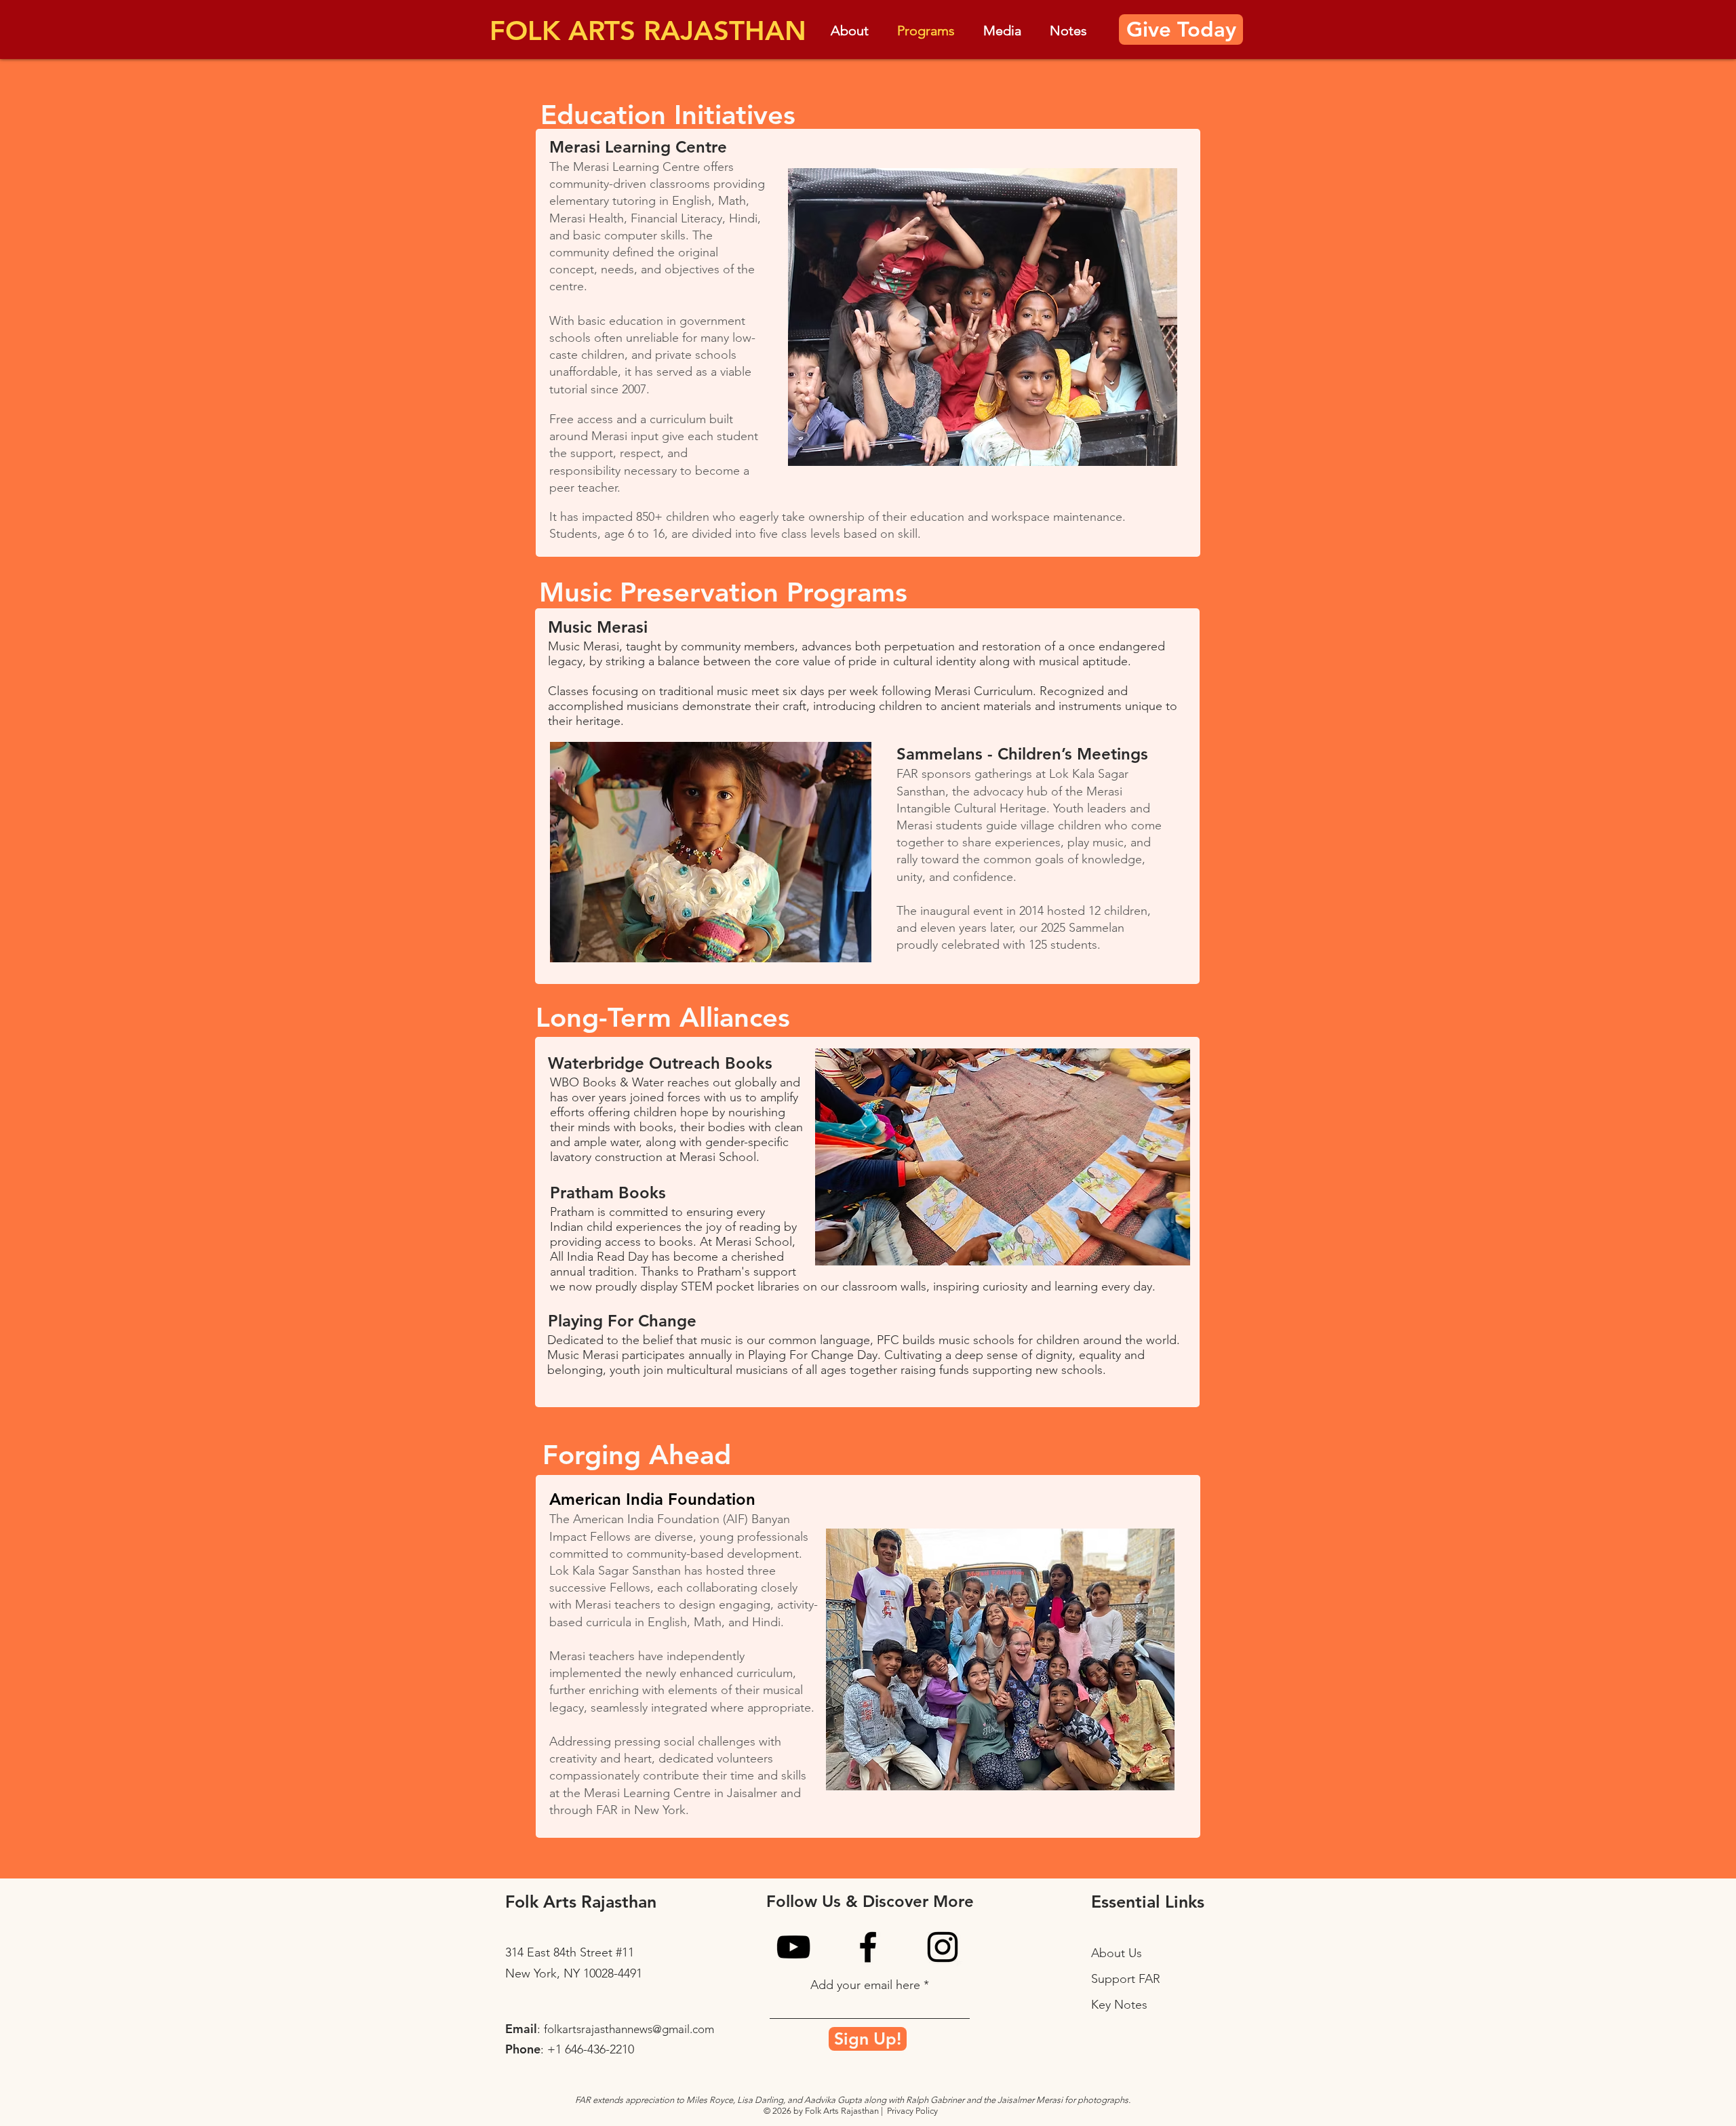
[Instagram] (943, 1947)
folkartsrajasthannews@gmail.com (629, 2029)
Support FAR (1126, 1979)
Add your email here (865, 1985)
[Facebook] (868, 1947)
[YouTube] (793, 1947)
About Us (1117, 1953)
